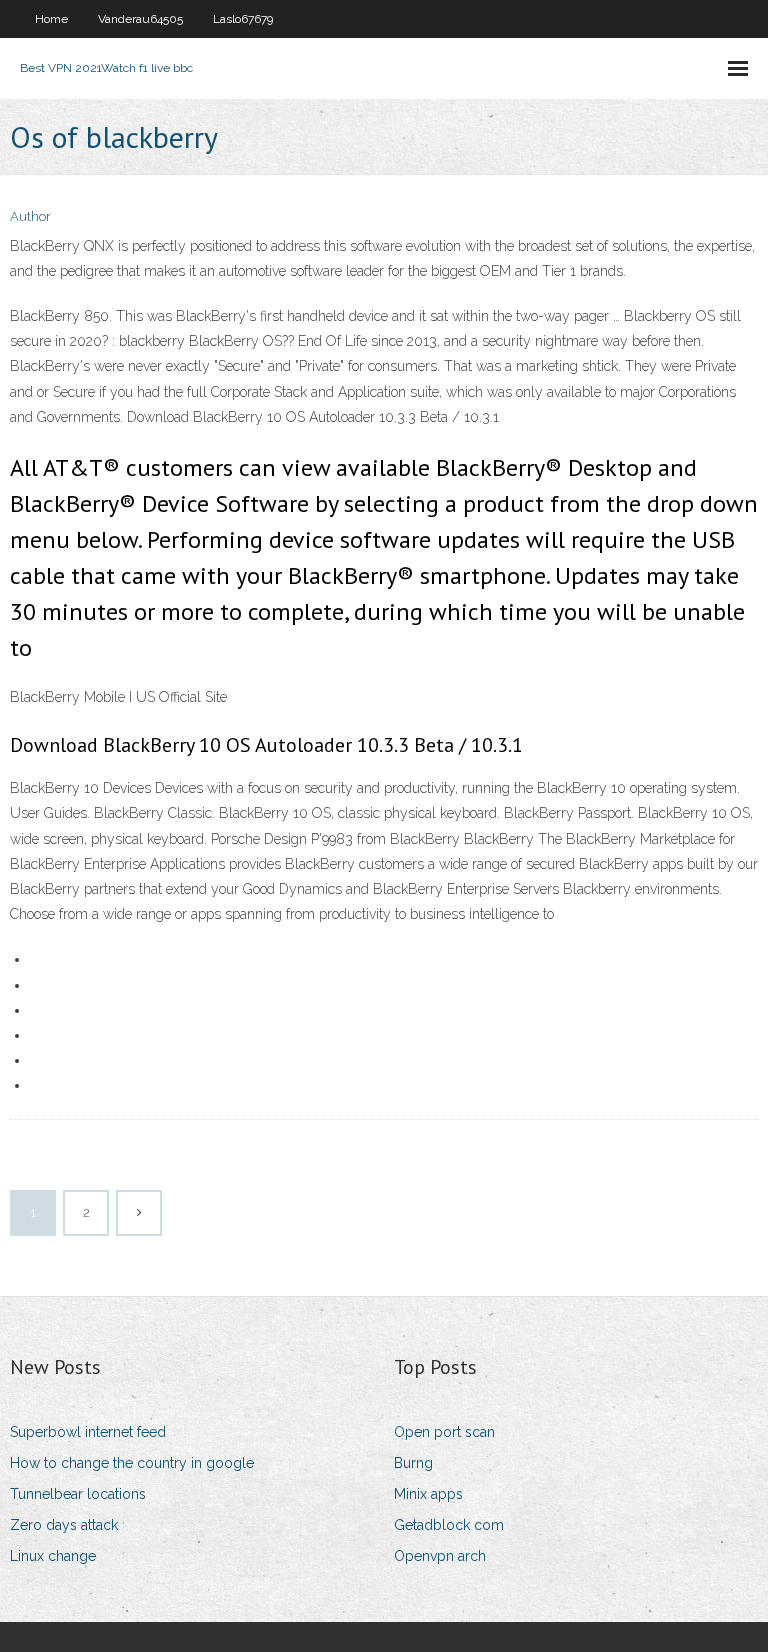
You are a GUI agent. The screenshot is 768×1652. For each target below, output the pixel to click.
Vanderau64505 (140, 19)
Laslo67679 (243, 19)
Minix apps (428, 1494)
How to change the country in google (132, 1463)
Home (51, 19)
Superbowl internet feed (88, 1432)
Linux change (53, 1556)
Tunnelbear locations (78, 1494)
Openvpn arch (440, 1556)
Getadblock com (449, 1525)
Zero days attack (64, 1525)
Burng (413, 1463)
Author (30, 216)
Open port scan (444, 1432)
